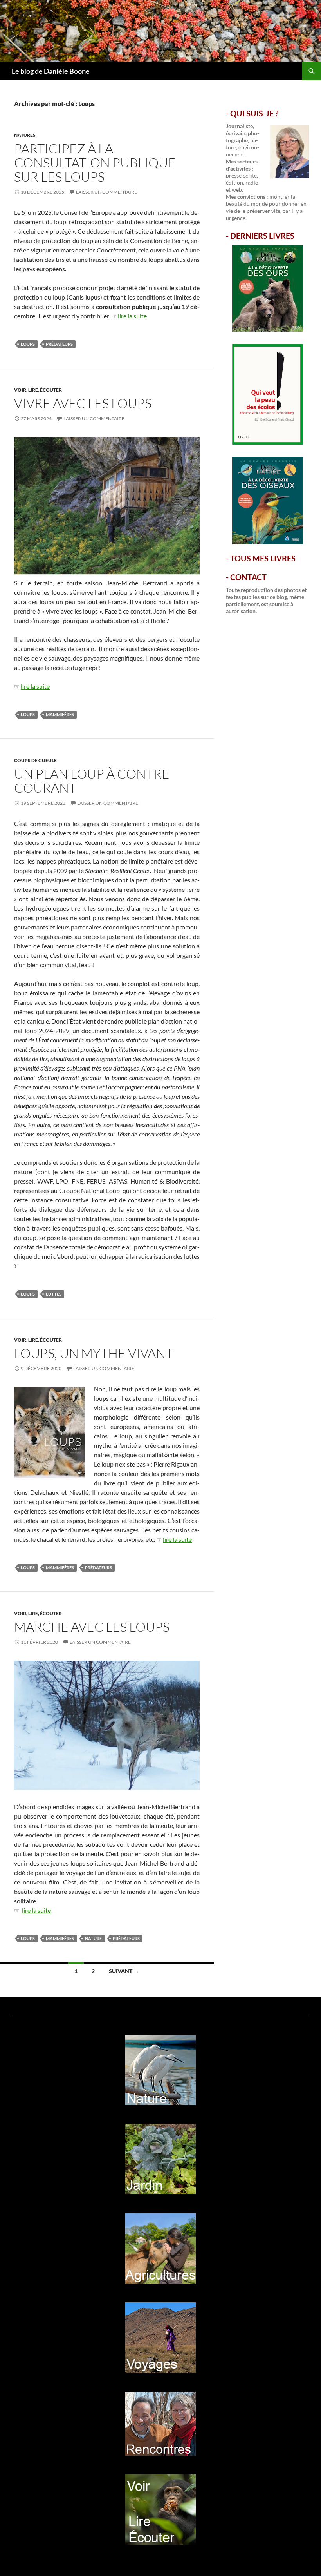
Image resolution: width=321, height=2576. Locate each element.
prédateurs (59, 344)
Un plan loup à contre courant (92, 781)
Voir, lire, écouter (38, 390)
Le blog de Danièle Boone (51, 71)
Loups (28, 344)
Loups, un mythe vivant (94, 1353)
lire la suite (132, 316)
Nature (93, 1938)
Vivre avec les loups (83, 403)
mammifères (60, 714)
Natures (25, 135)
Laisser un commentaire (106, 192)
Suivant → (124, 1971)
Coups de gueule (35, 760)
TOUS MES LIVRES (263, 558)
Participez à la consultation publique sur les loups (95, 162)
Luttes (54, 1294)
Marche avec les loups (92, 1627)
